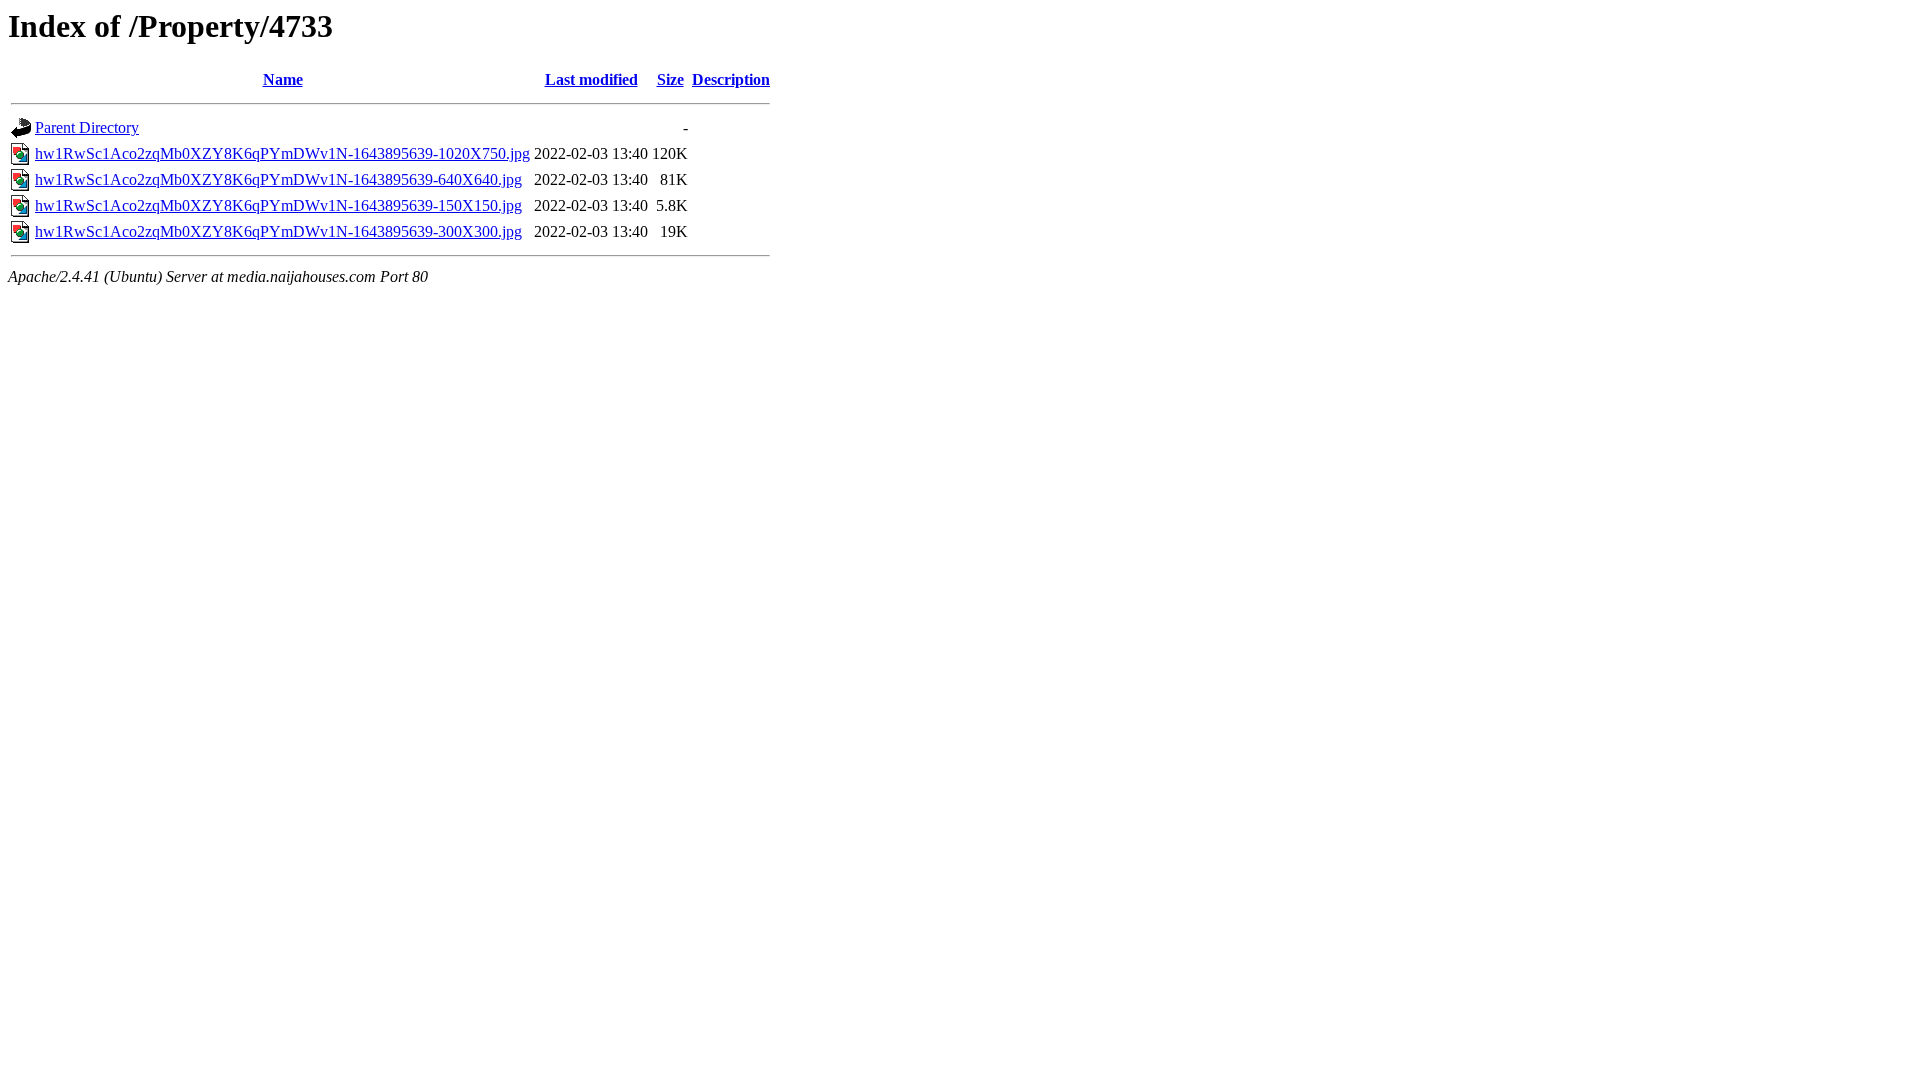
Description (731, 79)
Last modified (591, 79)
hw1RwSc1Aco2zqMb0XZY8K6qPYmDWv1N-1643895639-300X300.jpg (278, 231)
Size (670, 79)
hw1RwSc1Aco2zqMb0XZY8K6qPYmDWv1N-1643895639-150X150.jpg (278, 205)
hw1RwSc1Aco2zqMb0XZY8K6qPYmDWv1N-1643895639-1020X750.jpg (282, 153)
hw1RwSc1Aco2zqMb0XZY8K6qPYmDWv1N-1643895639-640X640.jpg (278, 179)
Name (283, 79)
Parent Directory (87, 127)
